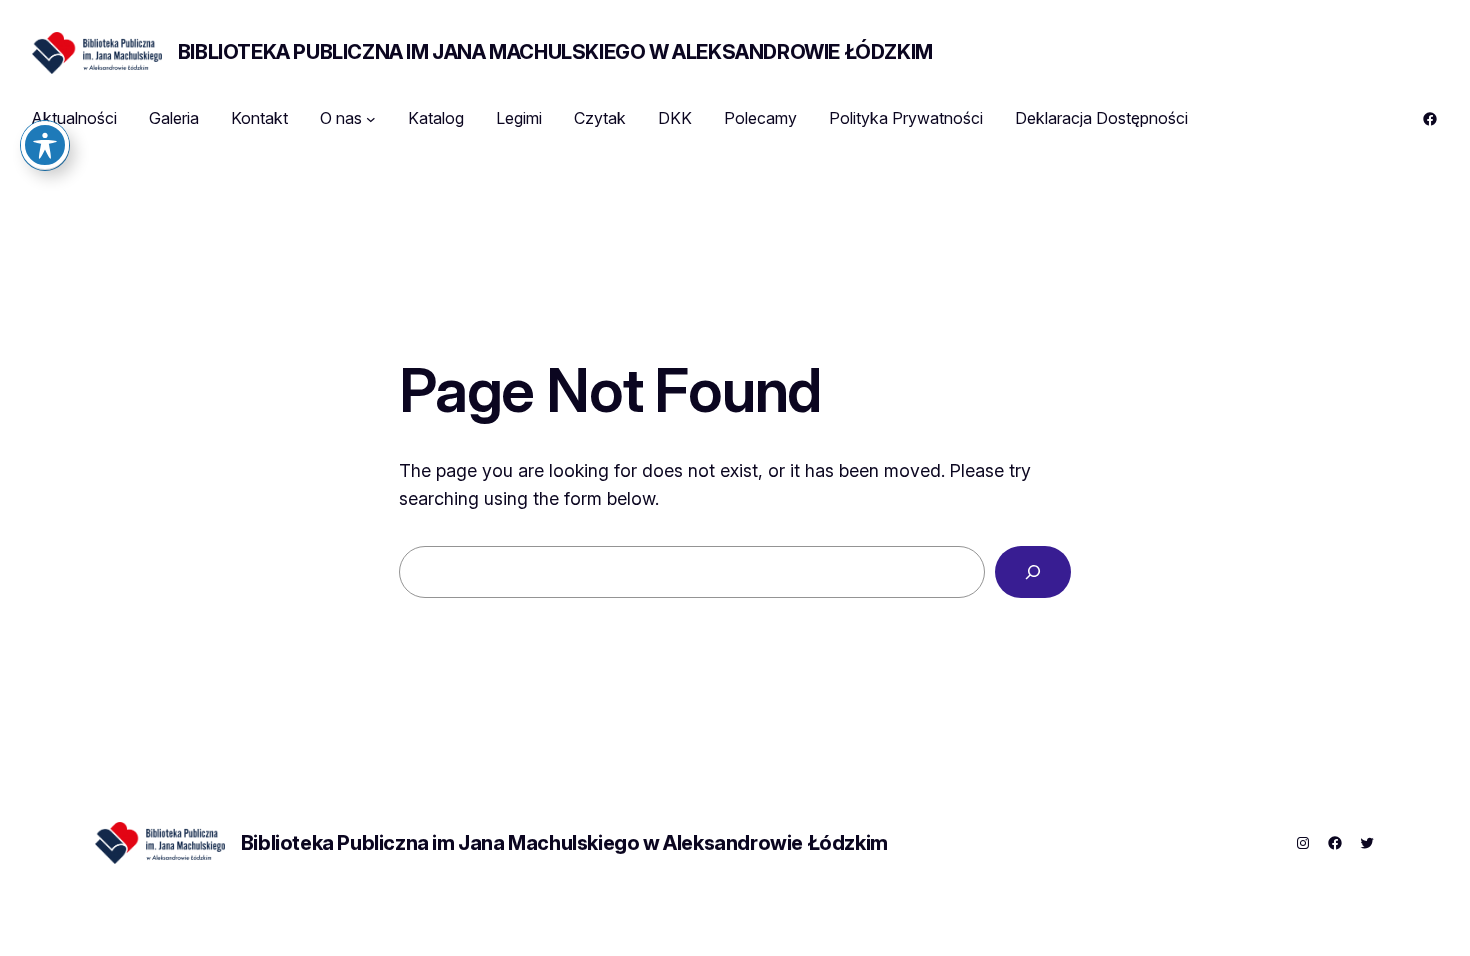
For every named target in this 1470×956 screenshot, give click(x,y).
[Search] (1033, 572)
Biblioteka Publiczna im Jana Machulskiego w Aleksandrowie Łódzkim (555, 52)
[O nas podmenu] (371, 119)
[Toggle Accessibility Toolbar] (45, 145)
